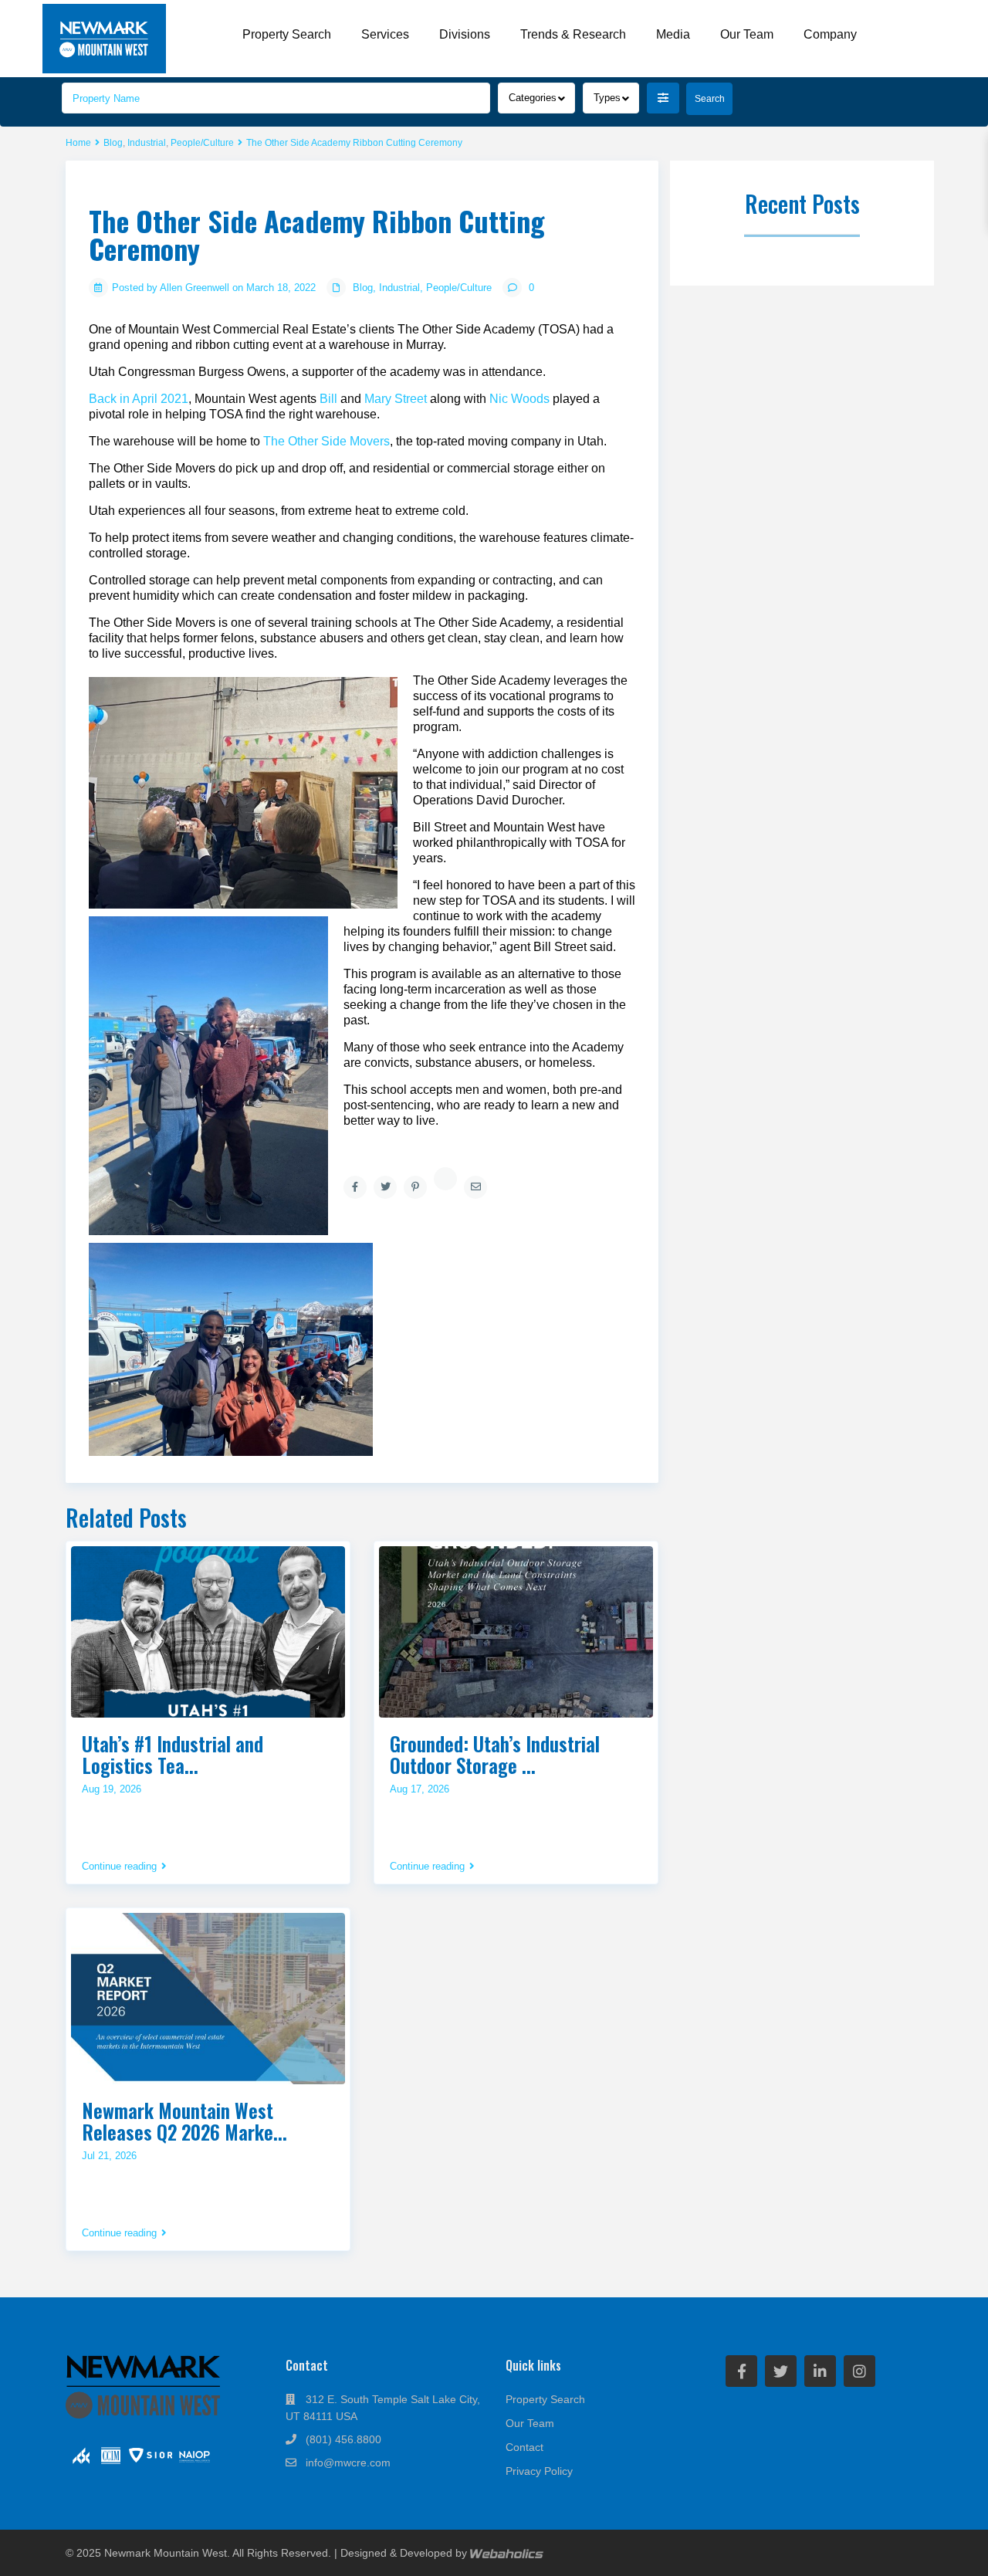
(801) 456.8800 (343, 2439)
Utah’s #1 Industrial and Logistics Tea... (173, 1754)
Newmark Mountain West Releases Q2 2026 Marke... (184, 2121)
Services (385, 34)
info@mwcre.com (348, 2463)
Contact (524, 2447)
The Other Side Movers (327, 441)
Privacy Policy (539, 2471)
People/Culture (202, 143)
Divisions (465, 34)
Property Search (287, 34)
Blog (113, 143)
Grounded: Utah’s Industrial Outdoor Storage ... (495, 1754)
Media (673, 34)
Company (830, 34)
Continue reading (119, 1867)
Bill (327, 399)
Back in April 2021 (139, 399)
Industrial (147, 143)
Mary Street (396, 399)
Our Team (747, 34)
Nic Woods (518, 399)
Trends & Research (573, 34)
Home (78, 143)
